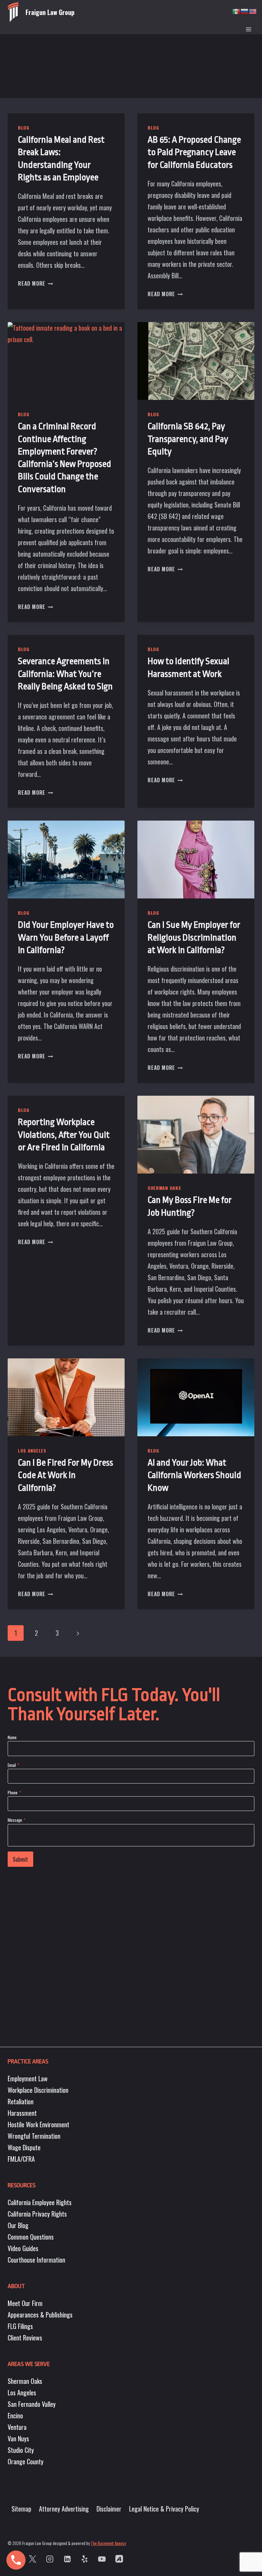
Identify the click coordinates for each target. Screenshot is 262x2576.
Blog (24, 128)
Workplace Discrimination (38, 2090)
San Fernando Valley (32, 2404)
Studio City (21, 2450)
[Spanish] (236, 11)
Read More (35, 283)
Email (13, 1765)
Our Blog (18, 2225)
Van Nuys (18, 2438)
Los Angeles (32, 1450)
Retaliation (21, 2101)
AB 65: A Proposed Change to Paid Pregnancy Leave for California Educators (194, 152)
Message (16, 1820)
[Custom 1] (119, 2559)
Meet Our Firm (25, 2303)
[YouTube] (102, 2559)
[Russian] (245, 11)
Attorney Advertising (64, 2509)
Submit (20, 1859)
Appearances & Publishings (40, 2315)
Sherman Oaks (164, 1188)
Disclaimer (109, 2509)
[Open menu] (248, 29)
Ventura (17, 2427)
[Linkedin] (67, 2559)
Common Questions (31, 2237)
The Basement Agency (108, 2543)
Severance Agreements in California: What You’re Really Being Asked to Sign (65, 674)
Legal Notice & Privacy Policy (164, 2509)
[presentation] (66, 361)
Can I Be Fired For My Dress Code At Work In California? (65, 1475)
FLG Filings (20, 2326)
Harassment (22, 2113)
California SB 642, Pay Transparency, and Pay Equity (188, 439)
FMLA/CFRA (21, 2159)
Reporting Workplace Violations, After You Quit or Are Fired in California (64, 1135)
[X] (32, 2559)
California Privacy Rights (37, 2214)
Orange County (26, 2461)
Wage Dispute (24, 2147)
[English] (253, 11)
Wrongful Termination (34, 2136)
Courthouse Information (36, 2260)
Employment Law (28, 2078)
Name (12, 1737)
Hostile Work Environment (39, 2124)
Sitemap (21, 2509)
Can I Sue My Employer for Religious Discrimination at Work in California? (194, 938)
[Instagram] (50, 2559)
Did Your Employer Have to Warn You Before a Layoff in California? (66, 938)
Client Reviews (25, 2338)
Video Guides (23, 2248)
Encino (15, 2415)
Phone (14, 1792)
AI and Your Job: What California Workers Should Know (194, 1475)
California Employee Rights (40, 2202)
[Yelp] (85, 2559)
